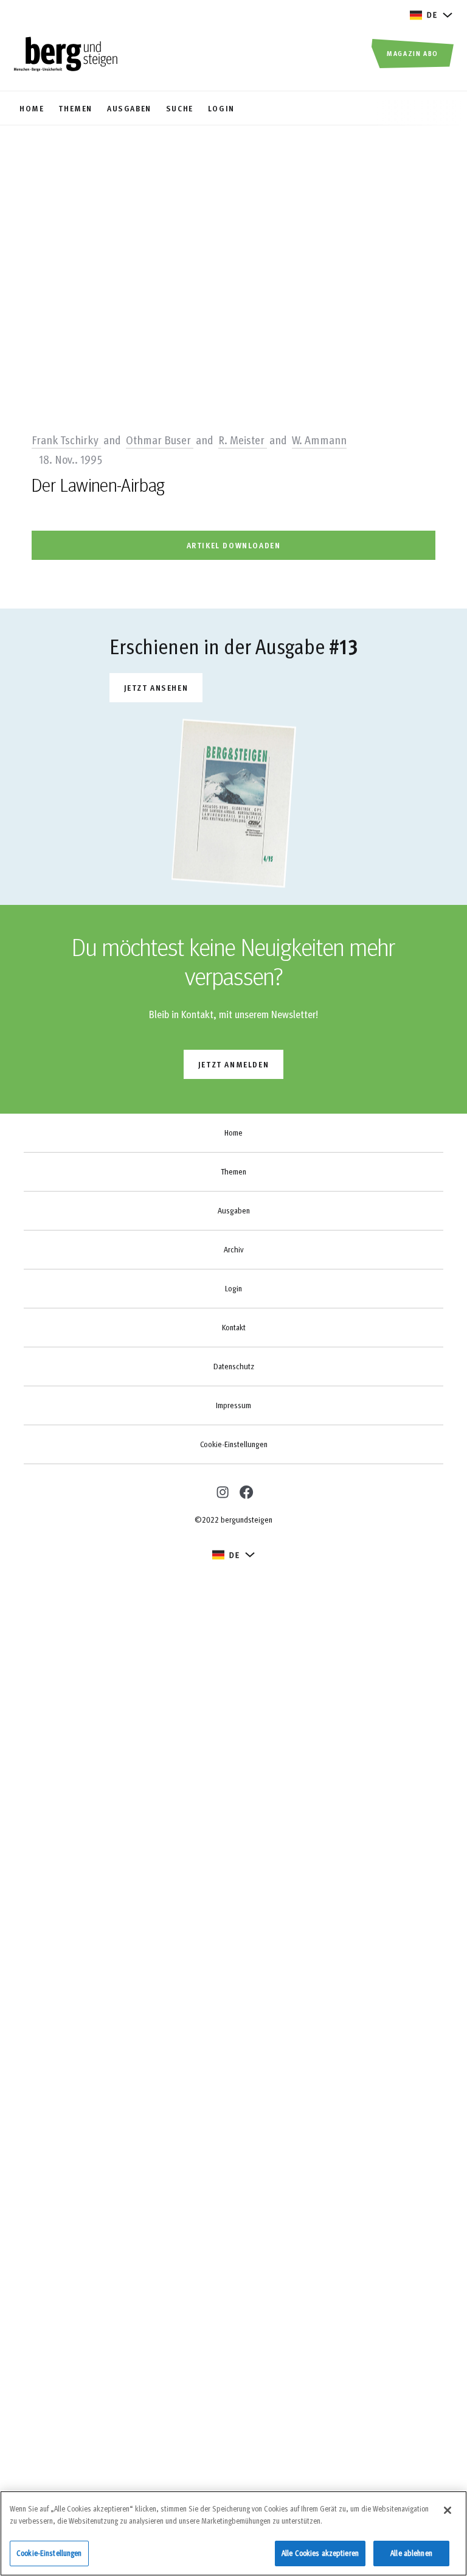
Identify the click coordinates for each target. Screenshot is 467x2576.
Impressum (233, 1405)
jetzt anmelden (233, 1064)
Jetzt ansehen (156, 687)
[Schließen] (448, 2510)
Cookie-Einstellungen (234, 1444)
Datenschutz (234, 1366)
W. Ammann (319, 439)
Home (233, 1133)
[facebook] (246, 1492)
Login (233, 1288)
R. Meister (243, 439)
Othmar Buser (160, 439)
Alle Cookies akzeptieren (320, 2553)
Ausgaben (234, 1210)
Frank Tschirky (66, 439)
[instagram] (221, 1491)
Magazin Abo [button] (413, 53)
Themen (233, 1171)
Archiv (233, 1249)
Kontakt (234, 1327)
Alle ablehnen (411, 2553)
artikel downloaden (234, 545)
